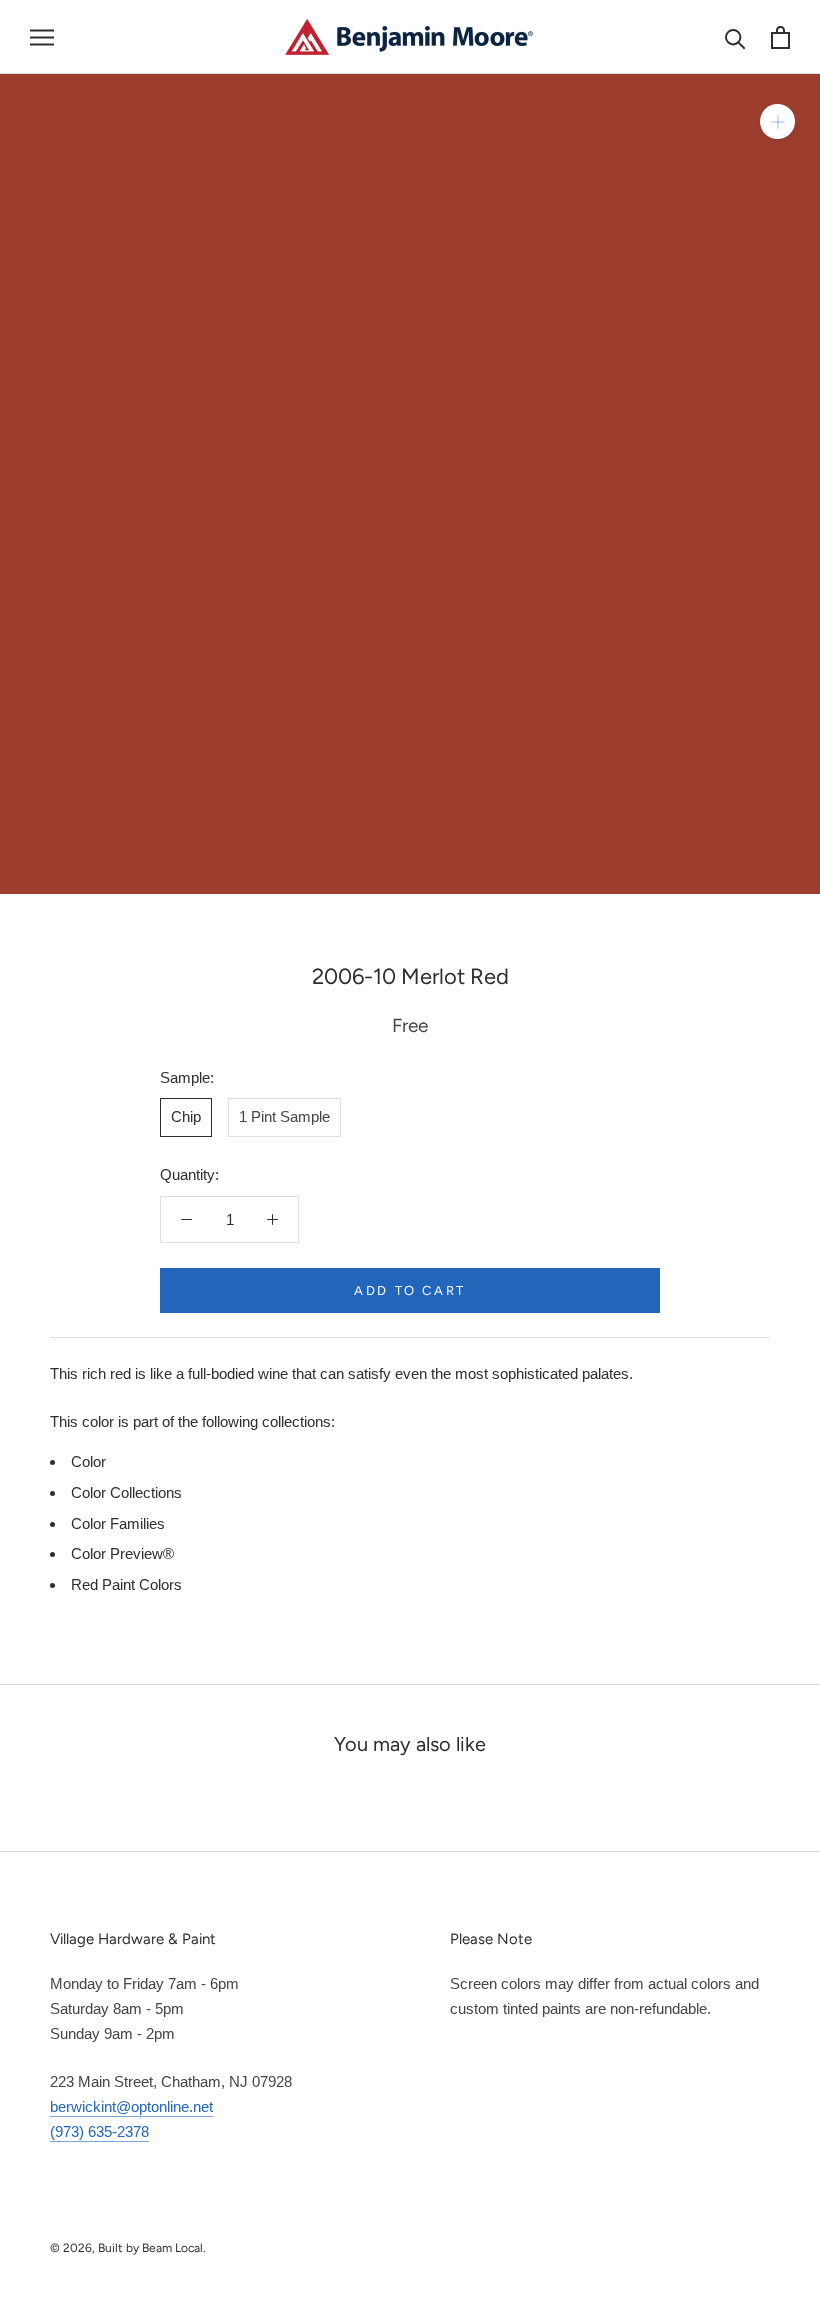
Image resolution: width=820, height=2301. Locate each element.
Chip (186, 1116)
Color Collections (126, 1492)
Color (88, 1461)
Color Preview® (122, 1553)
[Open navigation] (42, 37)
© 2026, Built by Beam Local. (128, 2248)
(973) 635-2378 (99, 2131)
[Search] (735, 37)
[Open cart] (780, 37)
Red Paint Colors (126, 1584)
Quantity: (189, 1174)
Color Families (118, 1523)
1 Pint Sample (284, 1116)
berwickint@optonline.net (131, 2106)
